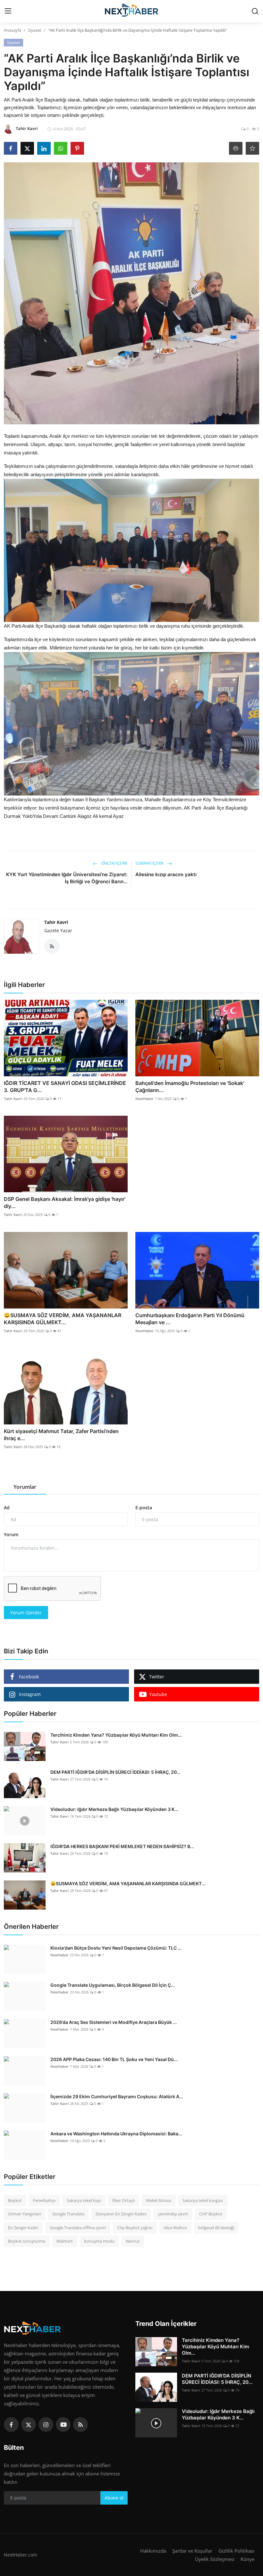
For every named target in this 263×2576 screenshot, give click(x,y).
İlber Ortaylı (123, 2200)
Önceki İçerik (114, 863)
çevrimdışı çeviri (173, 2214)
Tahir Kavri (56, 922)
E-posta (144, 1508)
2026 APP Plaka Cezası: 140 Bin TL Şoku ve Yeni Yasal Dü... (114, 2059)
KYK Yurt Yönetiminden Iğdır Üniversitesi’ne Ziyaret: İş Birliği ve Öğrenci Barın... (67, 878)
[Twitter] (29, 2425)
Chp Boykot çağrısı (135, 2228)
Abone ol (114, 2498)
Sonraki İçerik (150, 863)
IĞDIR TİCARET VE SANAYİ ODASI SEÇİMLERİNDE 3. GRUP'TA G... (65, 1087)
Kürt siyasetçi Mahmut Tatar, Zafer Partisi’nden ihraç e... (61, 1435)
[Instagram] (46, 2425)
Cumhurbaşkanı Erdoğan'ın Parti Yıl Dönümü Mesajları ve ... (190, 1319)
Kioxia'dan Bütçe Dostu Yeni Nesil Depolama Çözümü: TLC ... (116, 1948)
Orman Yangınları (25, 2214)
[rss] (81, 2425)
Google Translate (68, 2214)
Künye (247, 2559)
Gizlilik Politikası (236, 2551)
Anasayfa (13, 30)
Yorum (11, 1534)
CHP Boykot (211, 2214)
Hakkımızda (153, 2551)
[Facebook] (11, 2425)
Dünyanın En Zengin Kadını (121, 2214)
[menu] (8, 11)
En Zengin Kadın (23, 2228)
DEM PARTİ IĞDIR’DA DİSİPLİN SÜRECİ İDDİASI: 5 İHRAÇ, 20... (115, 1772)
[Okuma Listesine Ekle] (252, 148)
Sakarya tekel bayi (84, 2200)
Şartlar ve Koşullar (192, 2551)
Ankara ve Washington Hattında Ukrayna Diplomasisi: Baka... (116, 2134)
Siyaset (35, 30)
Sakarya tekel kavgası (203, 2200)
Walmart (65, 2241)
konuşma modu (99, 2241)
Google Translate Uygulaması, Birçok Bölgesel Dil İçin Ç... (113, 1985)
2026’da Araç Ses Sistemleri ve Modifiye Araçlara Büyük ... (114, 2022)
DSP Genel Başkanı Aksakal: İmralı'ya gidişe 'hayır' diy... (65, 1202)
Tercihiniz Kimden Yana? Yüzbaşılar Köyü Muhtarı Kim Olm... (116, 1735)
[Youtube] (63, 2425)
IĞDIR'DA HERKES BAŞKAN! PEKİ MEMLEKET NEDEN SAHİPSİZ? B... (122, 1846)
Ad (7, 1508)
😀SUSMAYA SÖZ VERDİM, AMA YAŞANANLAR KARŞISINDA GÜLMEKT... (63, 1319)
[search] (255, 11)
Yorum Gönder (26, 1613)
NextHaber (144, 1099)
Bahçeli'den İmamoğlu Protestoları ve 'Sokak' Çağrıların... (190, 1087)
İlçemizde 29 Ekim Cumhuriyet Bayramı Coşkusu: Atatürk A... (117, 2096)
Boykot (15, 2200)
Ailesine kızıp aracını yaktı (166, 874)
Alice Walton (175, 2228)
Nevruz (133, 2241)
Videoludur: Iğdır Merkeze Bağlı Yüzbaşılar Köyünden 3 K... (114, 1809)
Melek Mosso (159, 2200)
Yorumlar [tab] (25, 1487)
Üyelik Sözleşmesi (215, 2559)
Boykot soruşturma (27, 2241)
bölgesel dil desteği (216, 2228)
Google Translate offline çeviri (78, 2228)
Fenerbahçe (44, 2200)
